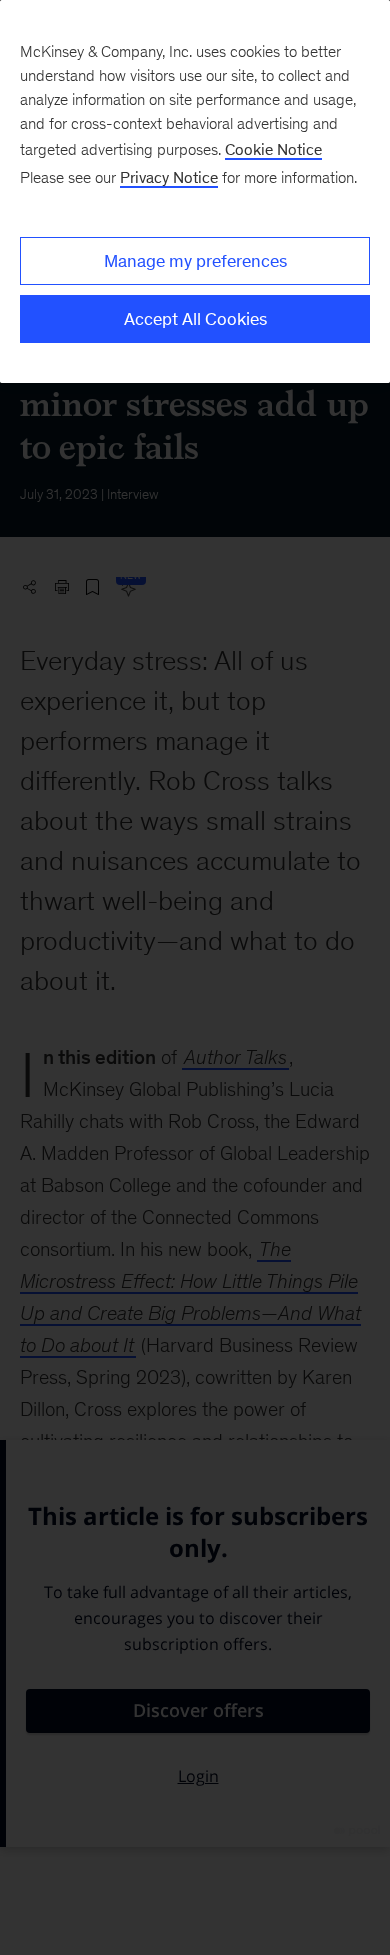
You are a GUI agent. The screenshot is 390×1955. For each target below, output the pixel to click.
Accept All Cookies (195, 319)
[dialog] (195, 191)
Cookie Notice (273, 149)
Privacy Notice (169, 177)
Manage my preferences (195, 261)
